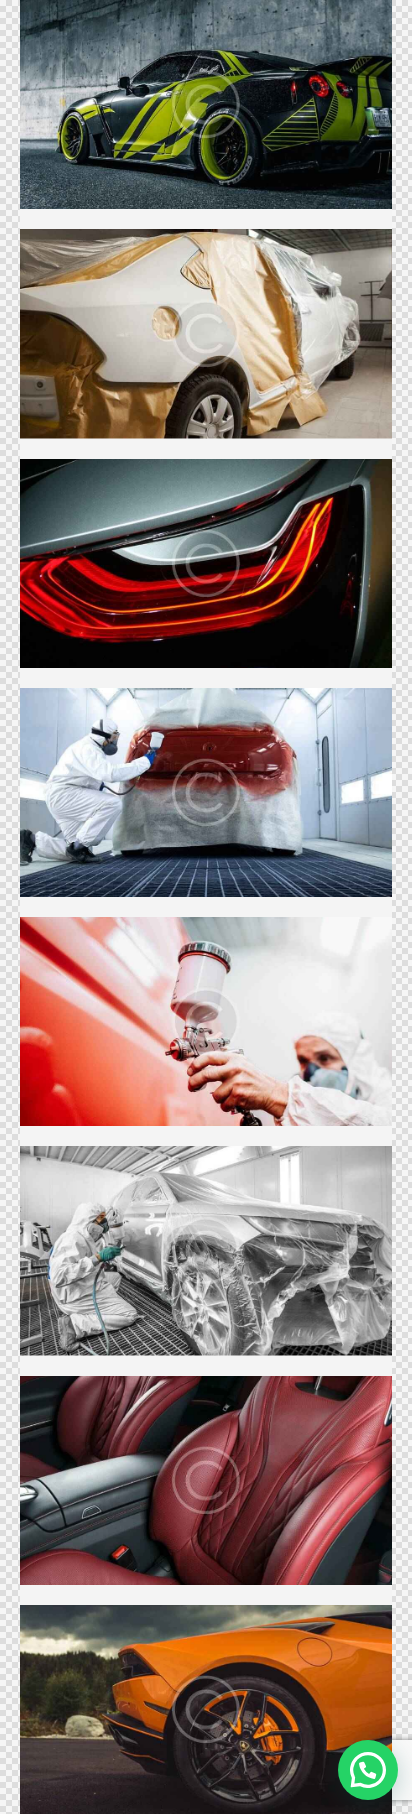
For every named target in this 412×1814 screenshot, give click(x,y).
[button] (368, 1770)
